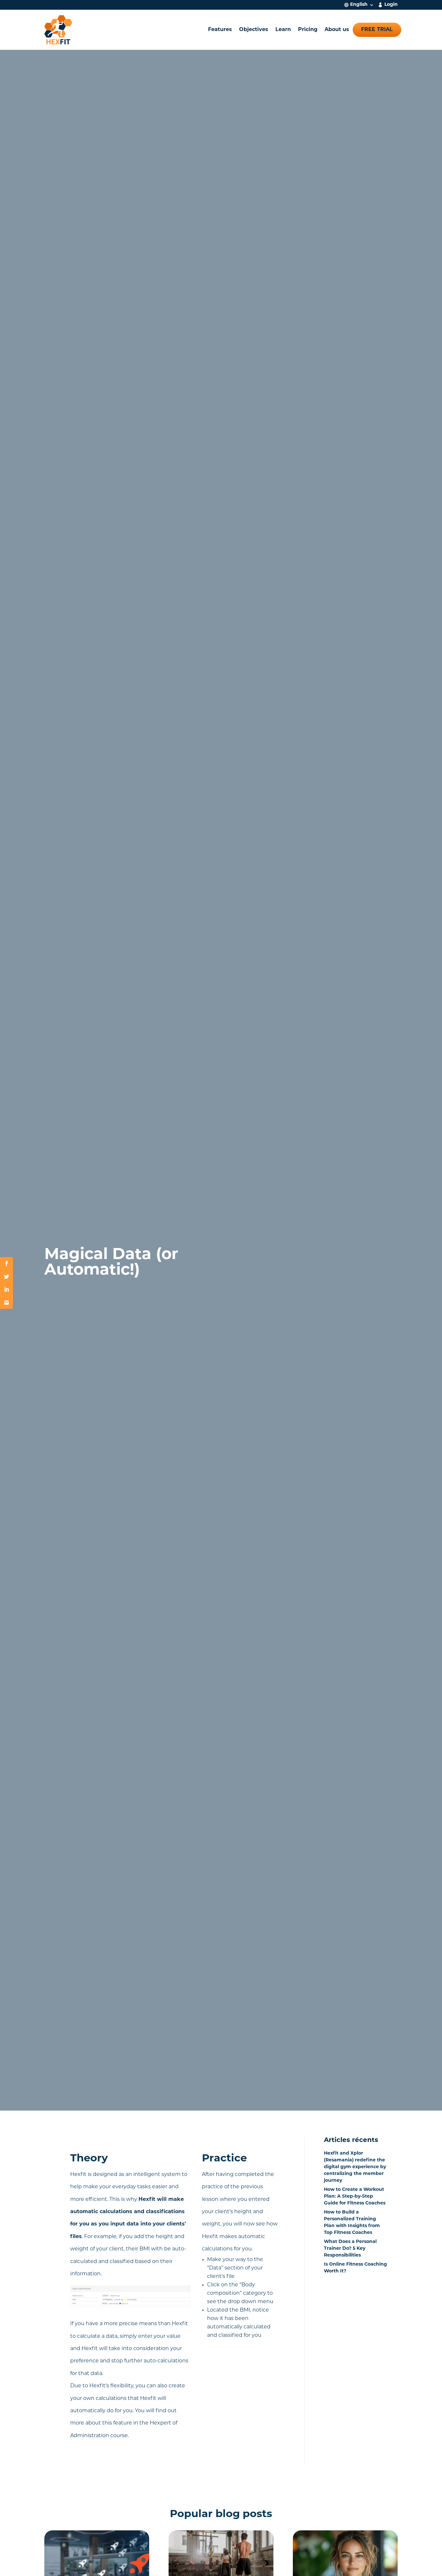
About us (337, 30)
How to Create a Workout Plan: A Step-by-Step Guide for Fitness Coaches (355, 2197)
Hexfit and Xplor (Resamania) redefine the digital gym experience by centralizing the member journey (355, 2167)
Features (220, 30)
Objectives (254, 30)
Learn (283, 30)
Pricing (308, 30)
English (359, 5)
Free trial (377, 30)
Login (391, 5)
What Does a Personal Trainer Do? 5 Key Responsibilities (350, 2249)
